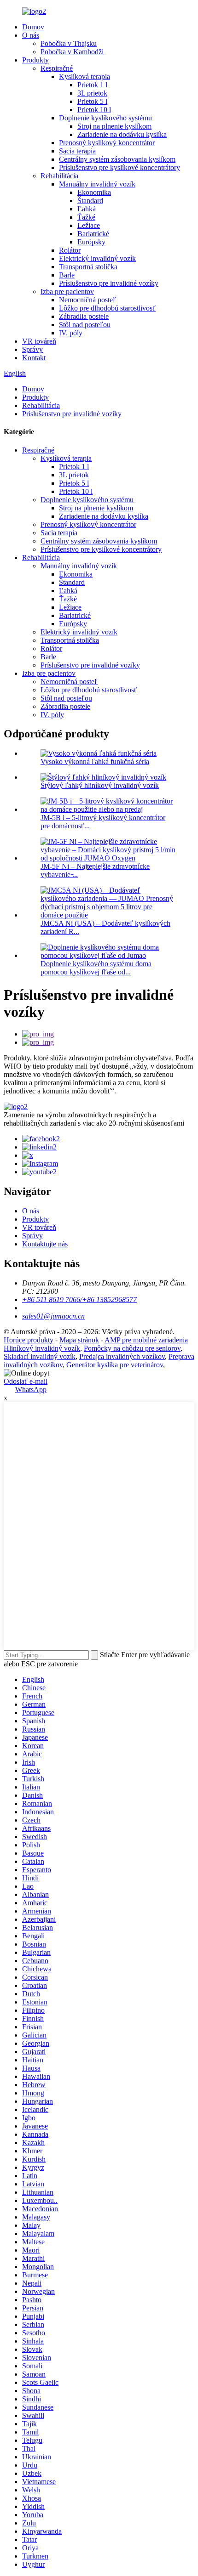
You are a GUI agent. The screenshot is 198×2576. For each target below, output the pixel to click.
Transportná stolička (88, 267)
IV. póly (71, 333)
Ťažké (86, 217)
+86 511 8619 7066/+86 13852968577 (79, 1299)
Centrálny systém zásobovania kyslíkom (117, 159)
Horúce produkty (29, 1340)
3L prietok (92, 93)
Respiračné (57, 68)
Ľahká (87, 209)
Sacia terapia (77, 151)
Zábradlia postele (84, 316)
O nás (31, 35)
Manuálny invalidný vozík (97, 184)
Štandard (90, 201)
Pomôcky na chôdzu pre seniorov (132, 1348)
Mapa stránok (79, 1340)
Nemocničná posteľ (87, 300)
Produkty (35, 60)
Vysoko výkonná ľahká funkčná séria (95, 761)
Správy (32, 349)
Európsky (91, 242)
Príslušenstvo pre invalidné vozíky (109, 283)
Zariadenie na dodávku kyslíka (122, 134)
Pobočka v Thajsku (69, 43)
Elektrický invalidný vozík (97, 258)
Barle (67, 275)
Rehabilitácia (59, 176)
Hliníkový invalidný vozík (42, 1348)
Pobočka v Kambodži (72, 52)
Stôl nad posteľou (85, 325)
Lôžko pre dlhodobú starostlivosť (107, 308)
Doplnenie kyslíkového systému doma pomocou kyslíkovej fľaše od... (96, 968)
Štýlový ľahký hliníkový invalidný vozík (100, 785)
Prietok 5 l (92, 101)
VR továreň (39, 341)
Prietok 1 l (92, 85)
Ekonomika (94, 192)
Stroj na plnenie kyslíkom (114, 126)
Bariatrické (93, 234)
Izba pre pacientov (67, 292)
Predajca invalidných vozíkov (122, 1356)
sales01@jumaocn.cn (53, 1316)
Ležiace (89, 225)
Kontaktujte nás (45, 1244)
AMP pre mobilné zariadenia (146, 1340)
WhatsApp (31, 1390)
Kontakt (34, 358)
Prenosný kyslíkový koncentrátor (107, 143)
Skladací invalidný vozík (40, 1356)
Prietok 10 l (94, 110)
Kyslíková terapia (84, 76)
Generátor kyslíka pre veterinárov (115, 1365)
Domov (33, 27)
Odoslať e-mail (26, 1381)
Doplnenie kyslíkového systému (105, 118)
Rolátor (70, 250)
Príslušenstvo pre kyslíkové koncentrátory (119, 167)
